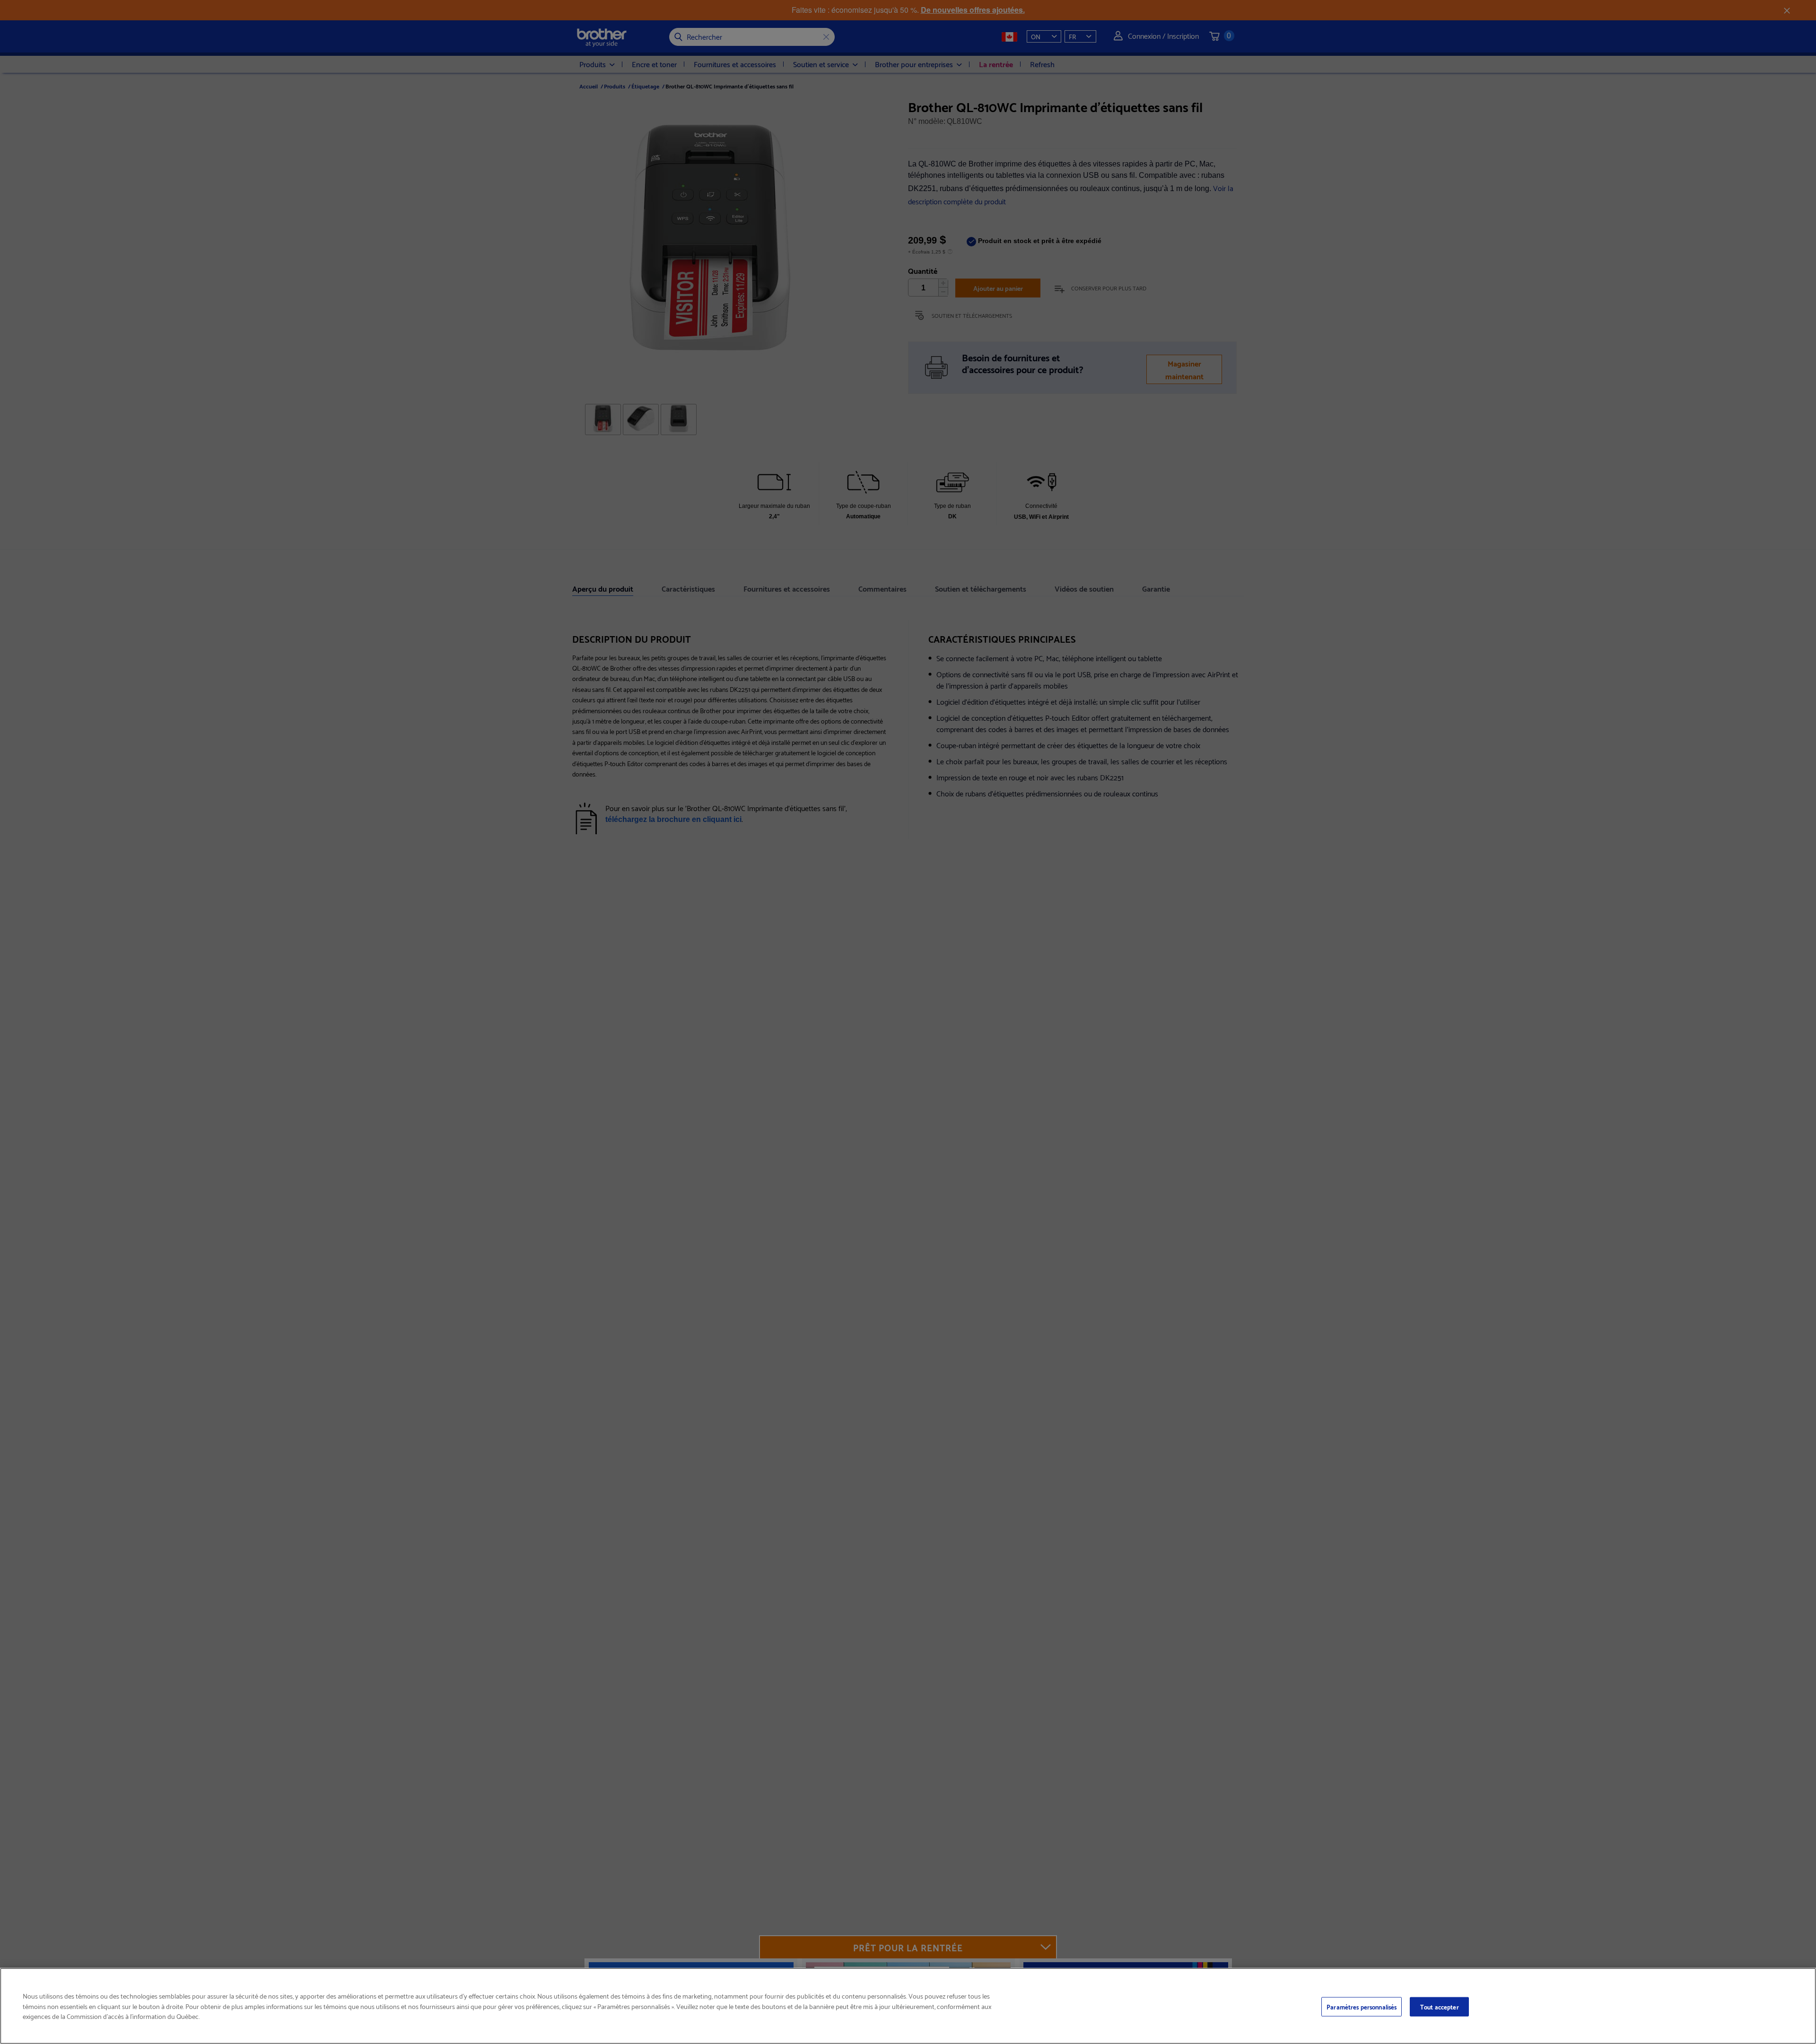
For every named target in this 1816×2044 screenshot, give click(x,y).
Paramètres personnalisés (1362, 2006)
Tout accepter (1440, 2006)
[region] (908, 2006)
